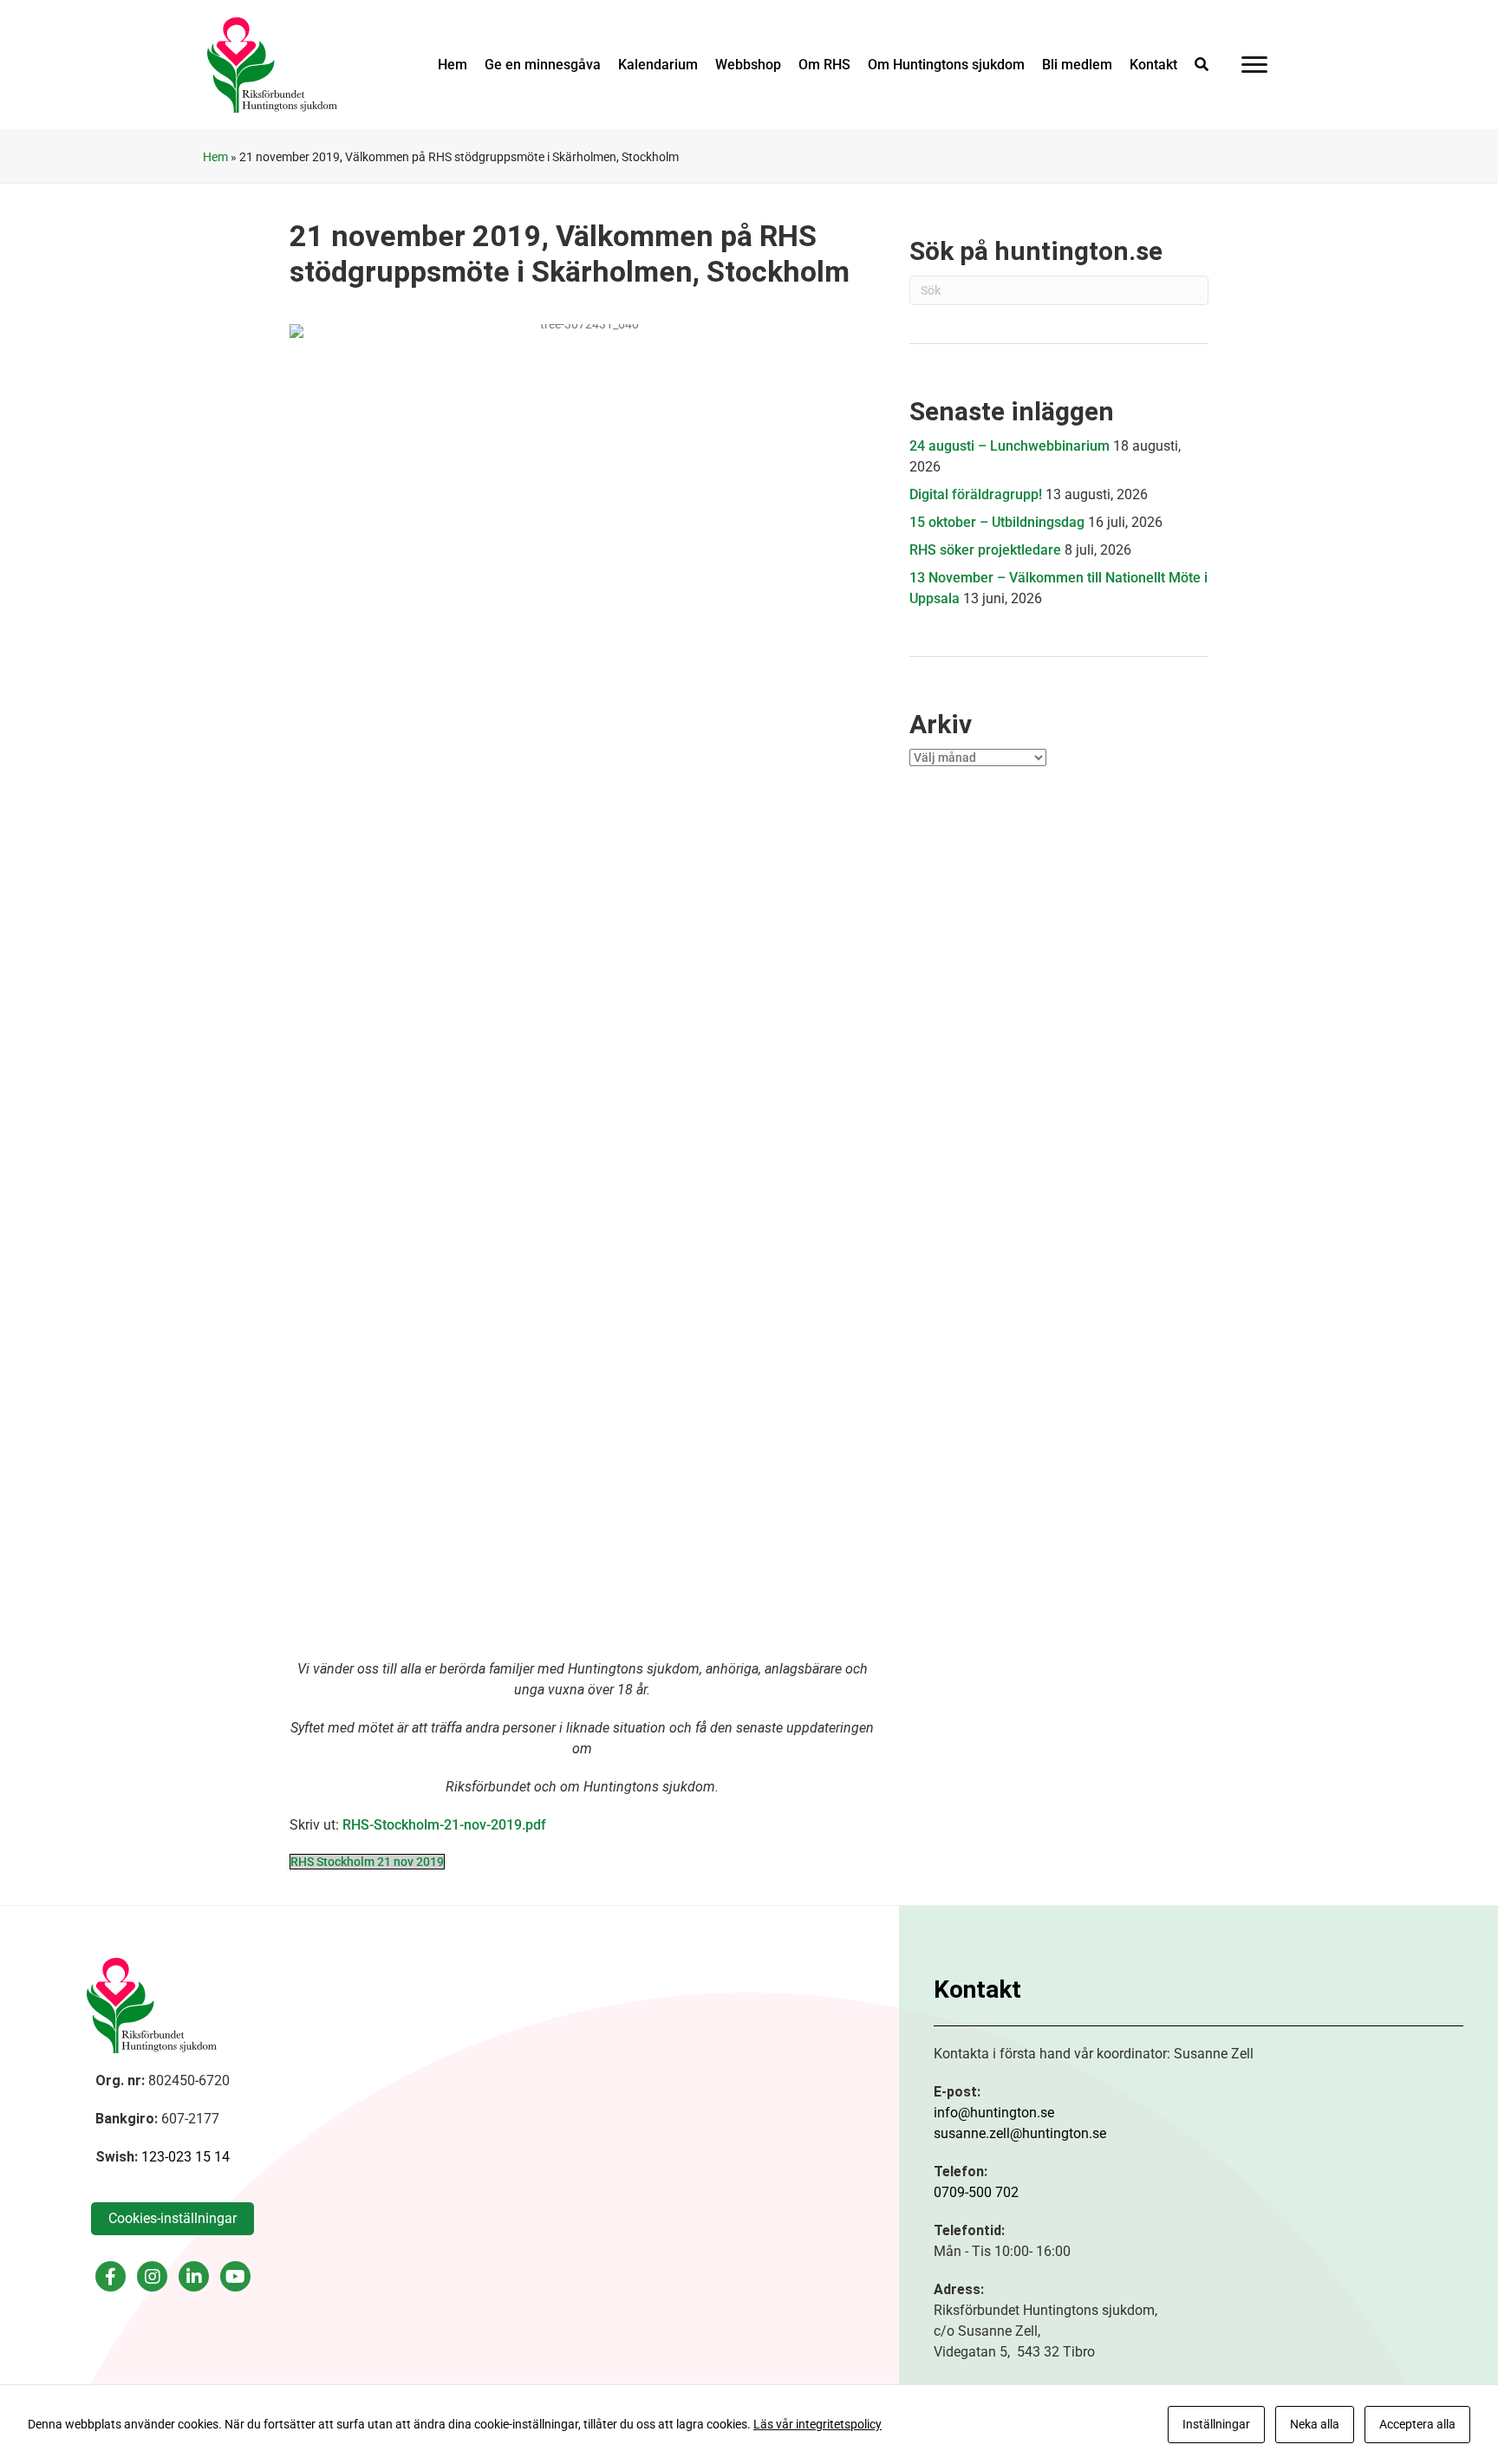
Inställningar (1216, 2424)
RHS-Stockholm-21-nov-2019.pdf (444, 1825)
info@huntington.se (994, 2113)
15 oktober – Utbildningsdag (997, 522)
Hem (215, 157)
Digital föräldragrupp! (976, 494)
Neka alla (1315, 2424)
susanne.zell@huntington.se (1020, 2133)
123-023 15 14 (186, 2157)
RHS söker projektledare (985, 550)
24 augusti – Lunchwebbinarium (1010, 446)
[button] (1202, 65)
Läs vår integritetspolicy (817, 2424)
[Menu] (1254, 65)
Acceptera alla (1417, 2424)
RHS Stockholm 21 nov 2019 (367, 1862)
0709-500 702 (976, 2192)
